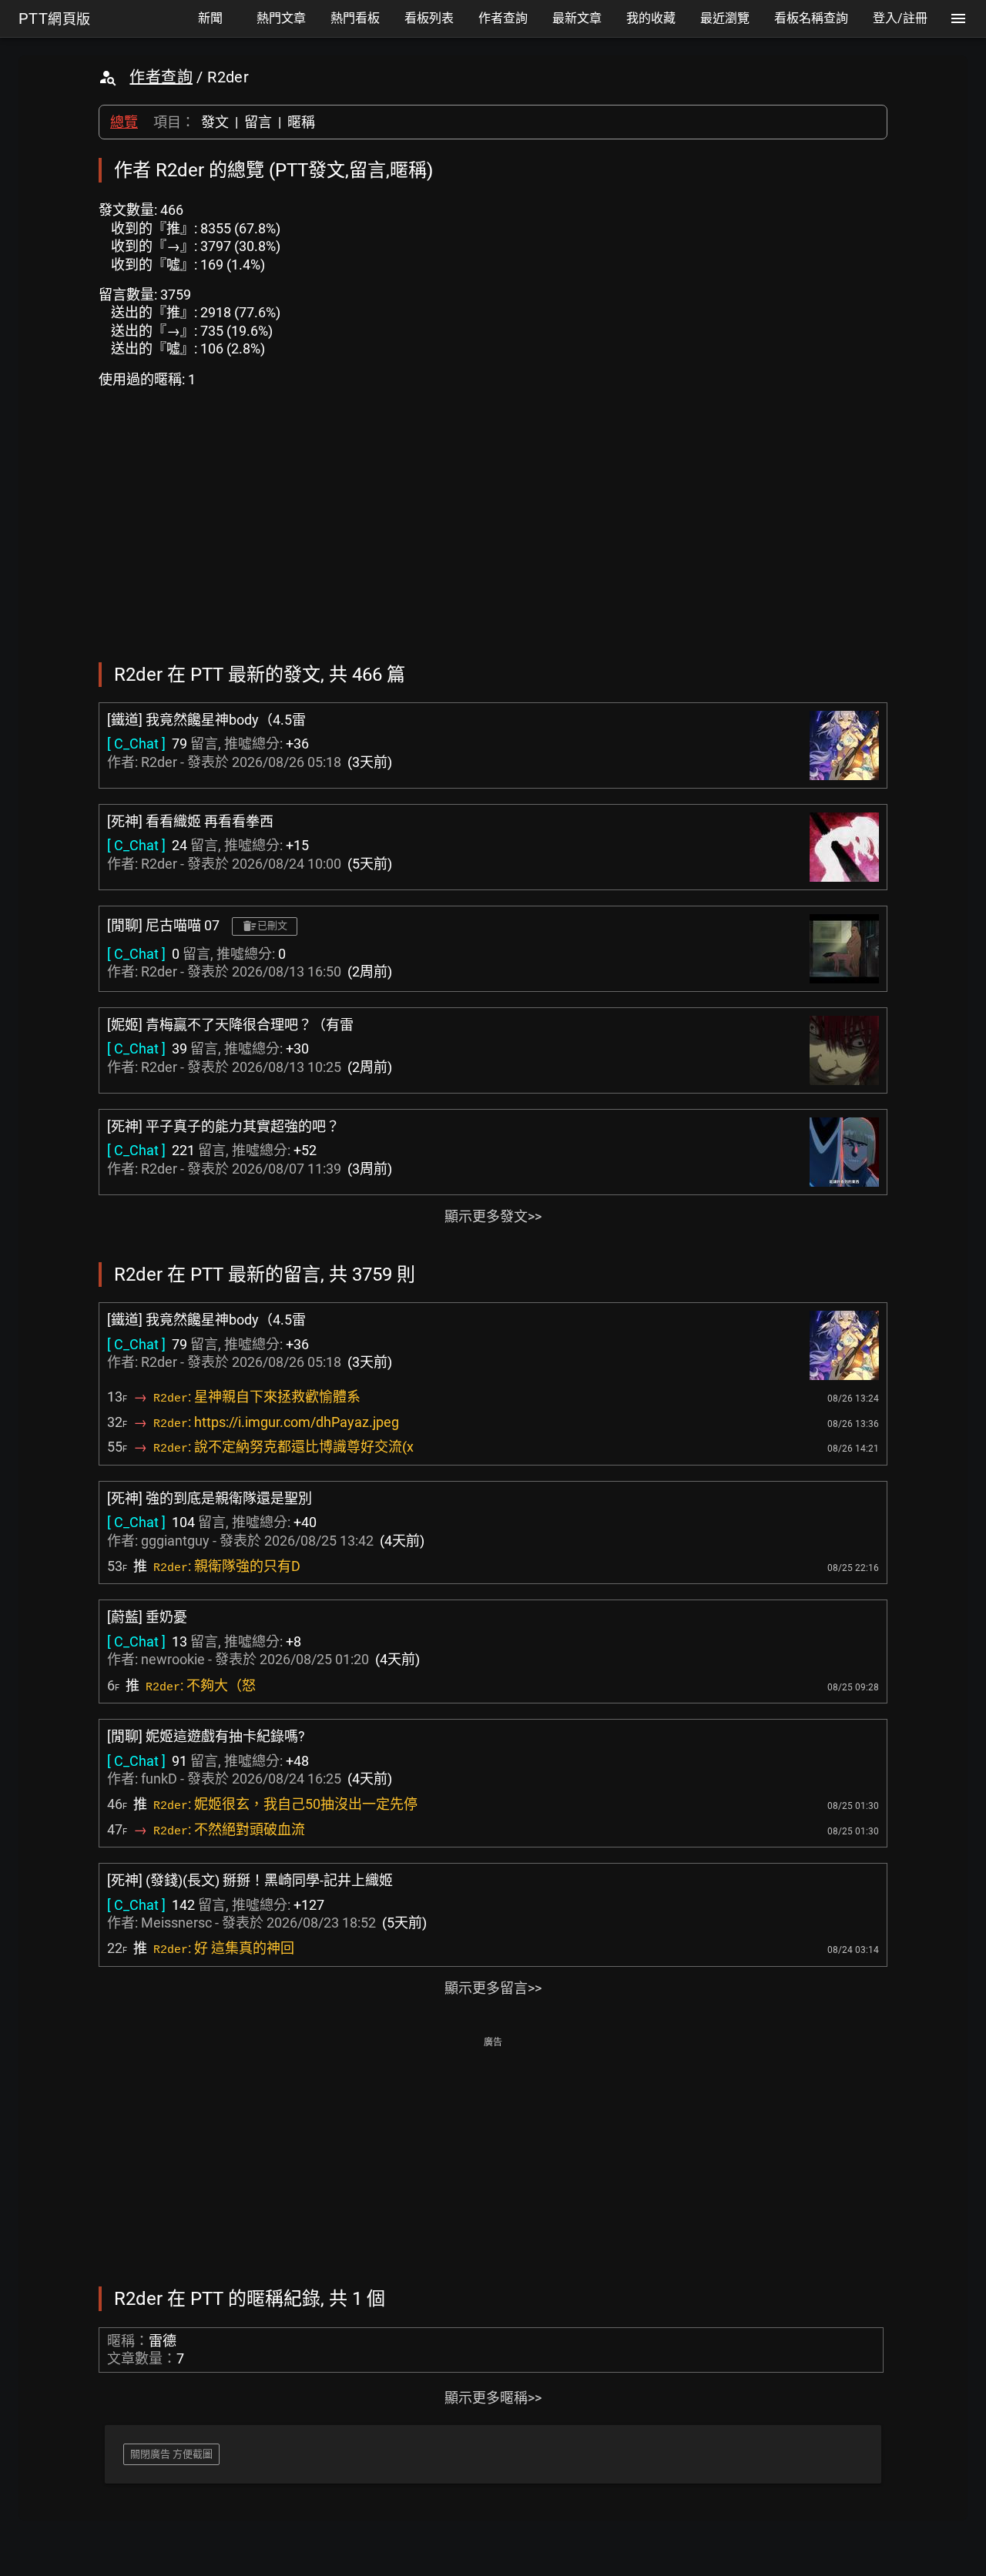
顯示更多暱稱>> (493, 2398)
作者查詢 (161, 77)
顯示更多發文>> (493, 1216)
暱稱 (301, 122)
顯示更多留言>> (493, 1988)
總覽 (124, 122)
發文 (215, 122)
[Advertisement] (493, 2160)
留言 (258, 122)
